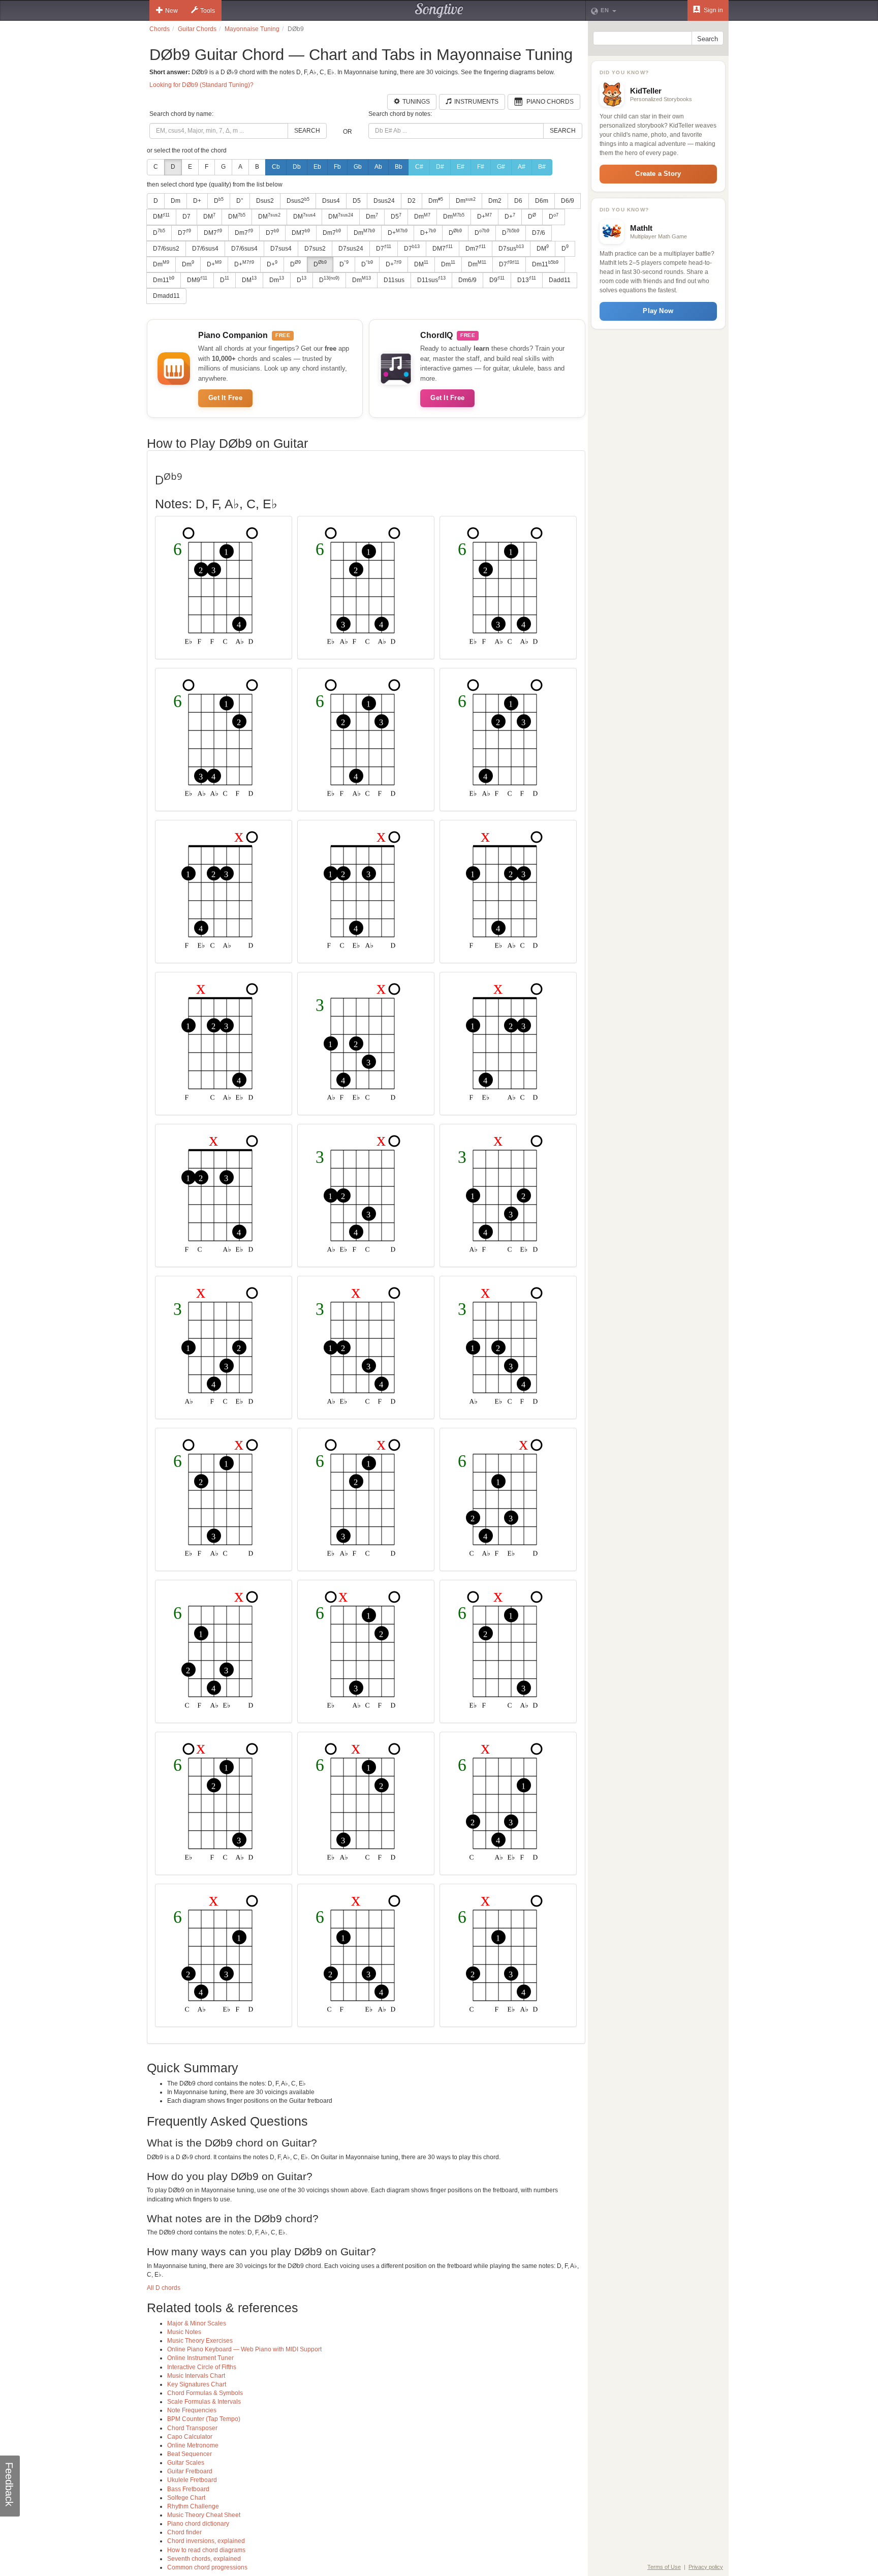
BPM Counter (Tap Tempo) (204, 2419)
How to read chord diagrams (206, 2550)
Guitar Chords (197, 29)
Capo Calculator (190, 2437)
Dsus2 (265, 201)
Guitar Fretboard (190, 2471)
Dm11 (545, 264)
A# (522, 167)
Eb (317, 167)
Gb (358, 167)
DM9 (197, 280)
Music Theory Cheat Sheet (204, 2515)
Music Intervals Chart (196, 2376)
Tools (208, 11)
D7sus (511, 248)
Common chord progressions (207, 2567)
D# (440, 167)
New (171, 11)
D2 (412, 201)
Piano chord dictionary (198, 2524)
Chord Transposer (192, 2428)
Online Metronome (193, 2445)
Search (307, 131)
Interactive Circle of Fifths (202, 2367)
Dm (176, 201)
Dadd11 (560, 280)
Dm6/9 (467, 280)
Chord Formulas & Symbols (205, 2393)
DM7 (213, 232)
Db (297, 167)
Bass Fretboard (188, 2489)
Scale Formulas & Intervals (204, 2402)
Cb (276, 167)
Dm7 (244, 232)
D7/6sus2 (166, 249)
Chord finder (184, 2532)
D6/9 (568, 201)
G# (501, 167)
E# (461, 167)
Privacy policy (706, 2567)
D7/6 (539, 233)
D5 (357, 201)
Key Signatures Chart (197, 2384)
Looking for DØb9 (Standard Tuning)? (201, 85)
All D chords (164, 2288)
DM (161, 217)
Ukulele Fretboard (192, 2480)
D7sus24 (351, 249)
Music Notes (184, 2332)
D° (240, 201)
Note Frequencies (192, 2410)
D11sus (394, 280)
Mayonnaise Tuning (252, 29)
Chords (160, 29)
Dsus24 (384, 201)
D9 (497, 280)
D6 (518, 201)
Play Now (658, 311)
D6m (542, 201)
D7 (186, 217)
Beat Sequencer (190, 2454)
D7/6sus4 (205, 249)
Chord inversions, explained (206, 2541)
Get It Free (225, 398)
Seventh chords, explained (204, 2559)
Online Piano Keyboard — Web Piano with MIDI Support (244, 2349)
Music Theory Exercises (200, 2341)
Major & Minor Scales (197, 2323)
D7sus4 (281, 249)
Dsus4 (331, 201)
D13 (527, 280)
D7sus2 (315, 249)
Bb (399, 167)
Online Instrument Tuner (200, 2358)
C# (419, 167)
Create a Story (658, 174)
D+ (197, 201)
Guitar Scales (186, 2463)
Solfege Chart (186, 2498)
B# (542, 167)
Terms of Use (664, 2567)
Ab (378, 167)
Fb (337, 167)
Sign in (713, 10)
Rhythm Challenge (193, 2506)
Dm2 (495, 201)
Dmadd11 (166, 296)
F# (481, 167)
